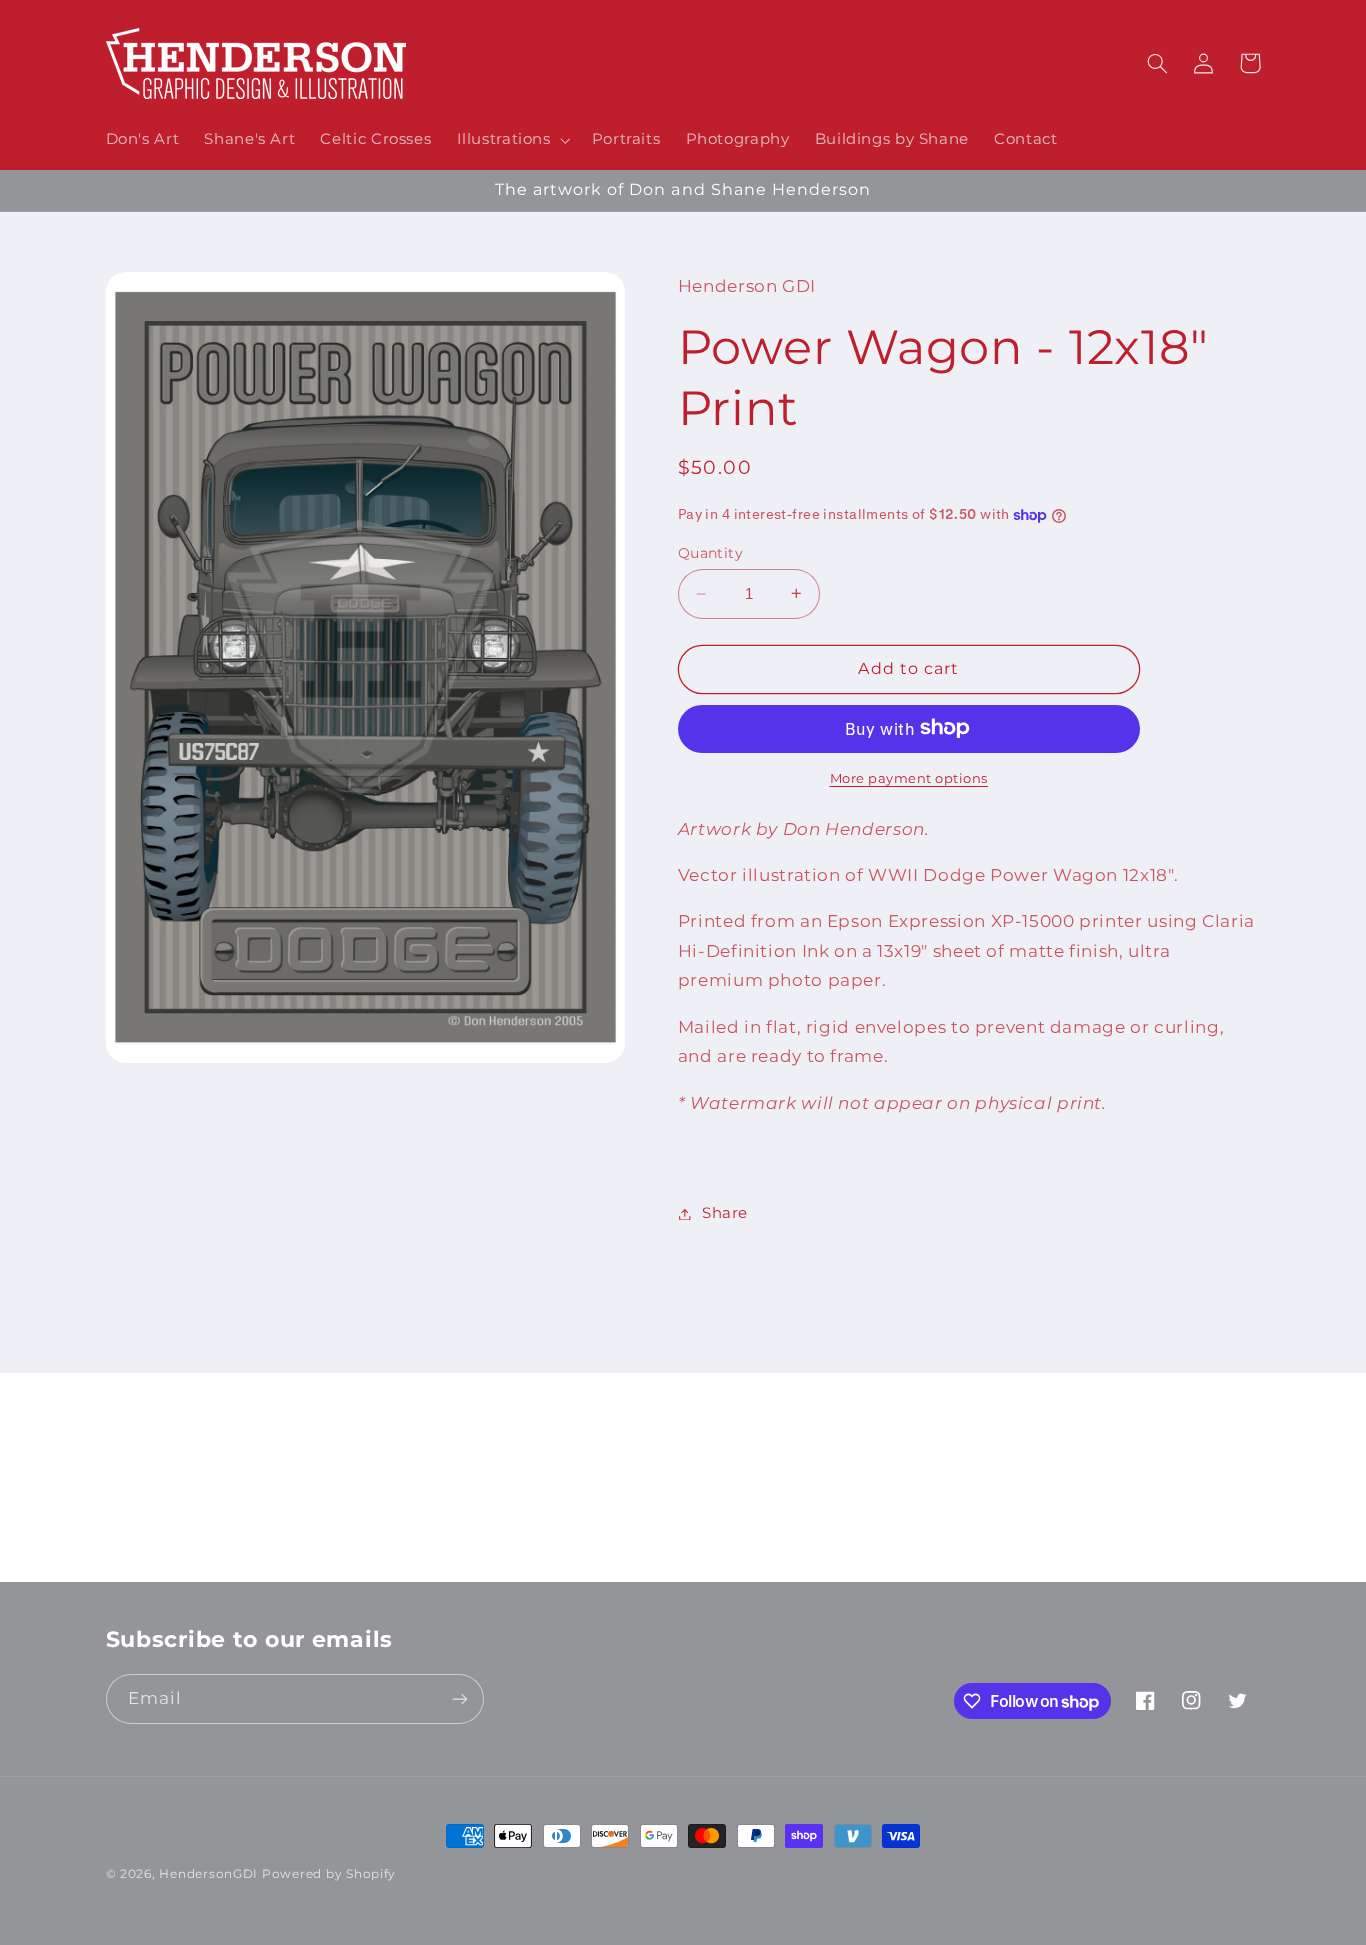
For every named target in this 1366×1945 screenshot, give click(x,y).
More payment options (909, 777)
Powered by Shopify (329, 1874)
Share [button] (725, 1213)
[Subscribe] (848, 1557)
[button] (511, 140)
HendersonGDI (208, 1874)
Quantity (710, 553)
